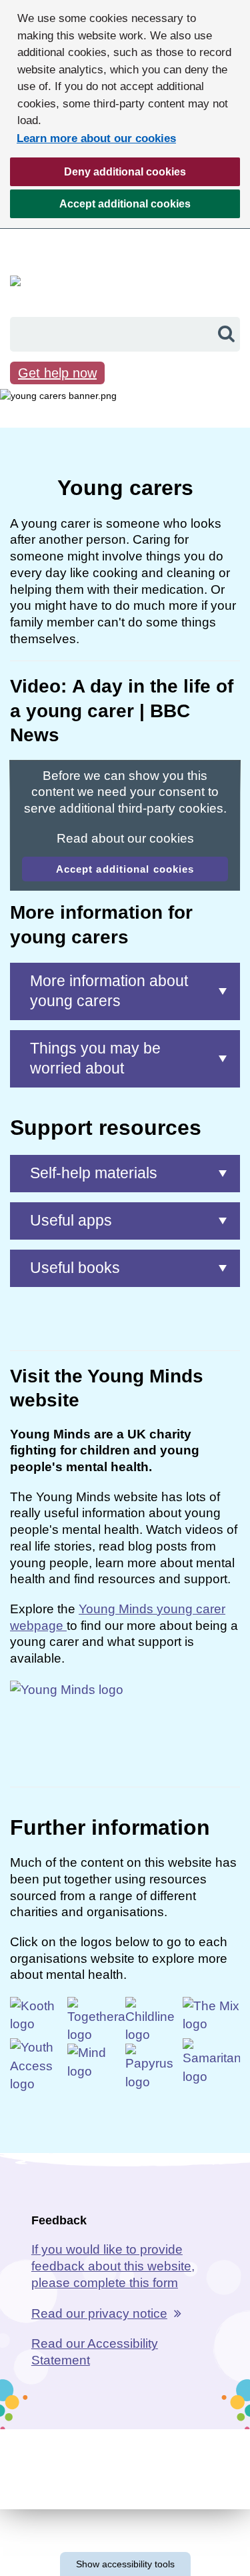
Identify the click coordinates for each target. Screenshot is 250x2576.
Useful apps (71, 1220)
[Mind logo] (96, 2064)
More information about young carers (109, 991)
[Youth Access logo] (39, 2065)
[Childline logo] (154, 2019)
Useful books (75, 1268)
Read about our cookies (125, 838)
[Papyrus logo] (154, 2067)
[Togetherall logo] (96, 2019)
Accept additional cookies (100, 208)
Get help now (57, 373)
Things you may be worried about (95, 1058)
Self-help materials (94, 1173)
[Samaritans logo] (211, 2061)
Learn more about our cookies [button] (96, 138)
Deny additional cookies (98, 176)
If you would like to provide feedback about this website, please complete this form (113, 2266)
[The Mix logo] (211, 2017)
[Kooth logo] (39, 2017)
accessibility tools (125, 2564)
